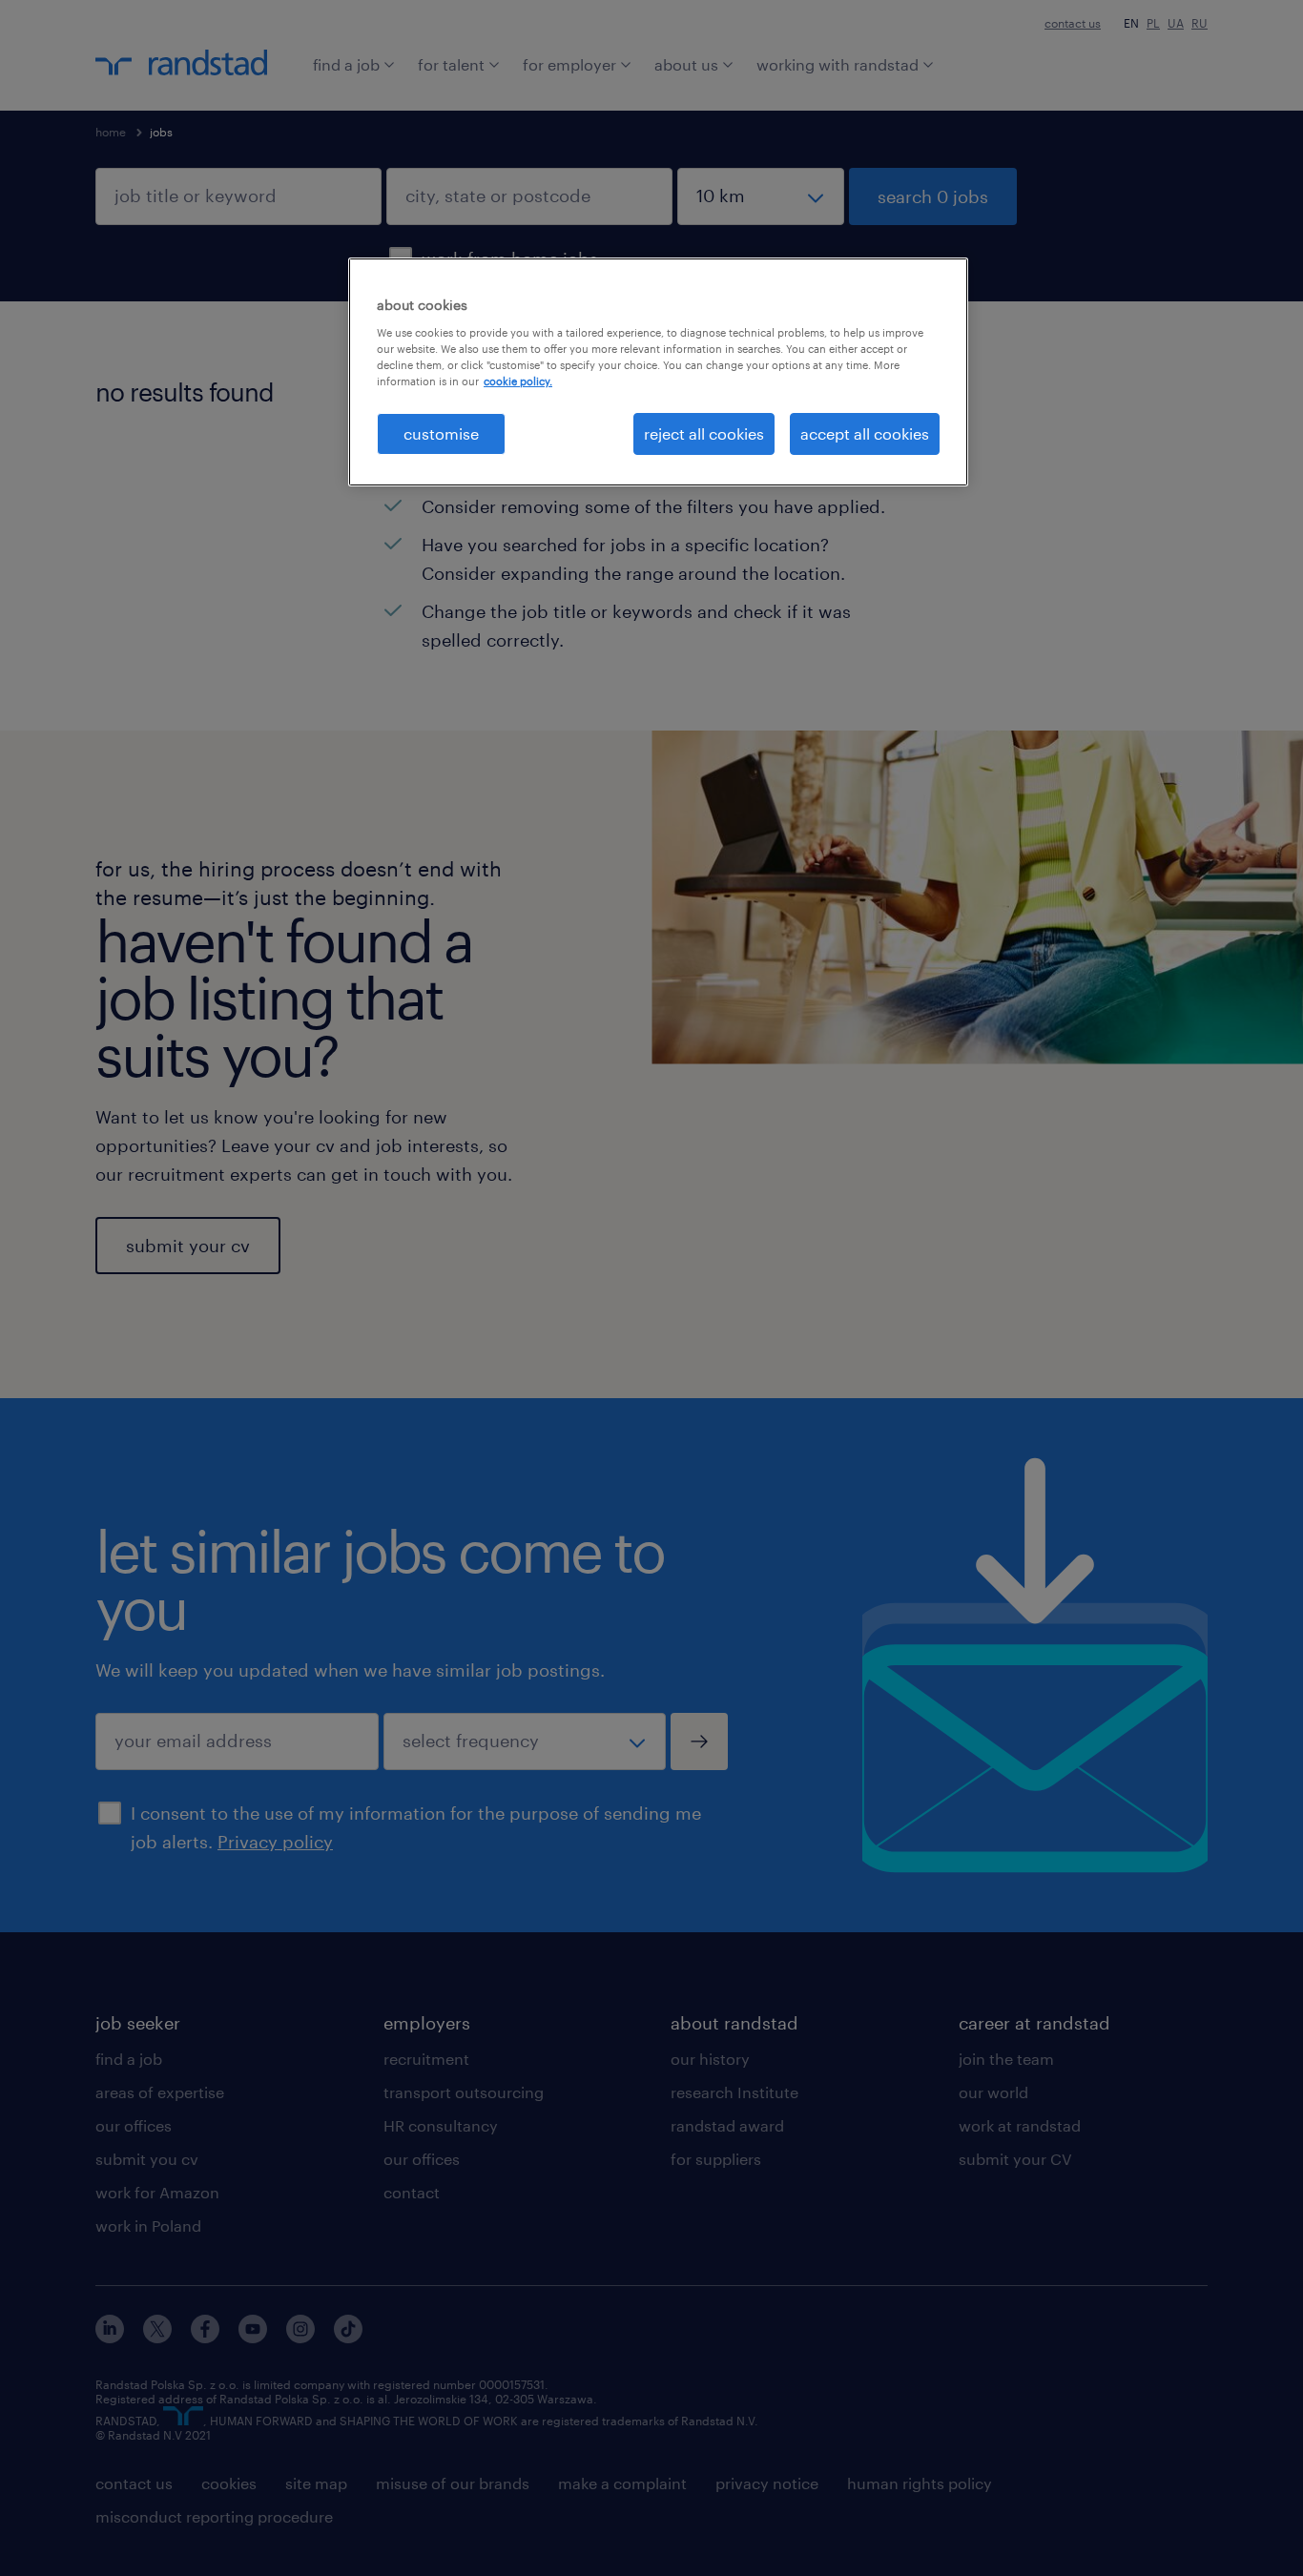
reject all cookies (704, 433)
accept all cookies (865, 433)
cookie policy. (518, 381)
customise (441, 433)
